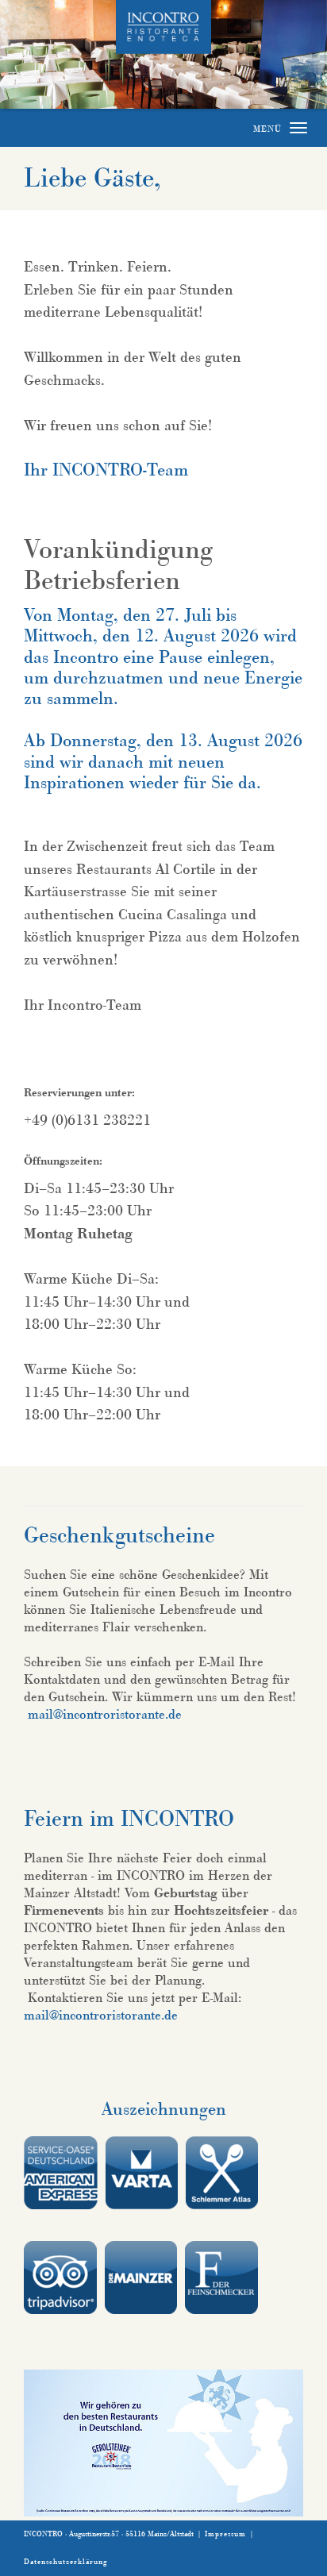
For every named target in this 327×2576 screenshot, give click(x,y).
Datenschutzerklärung (65, 2562)
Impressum (225, 2534)
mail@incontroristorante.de (105, 1714)
